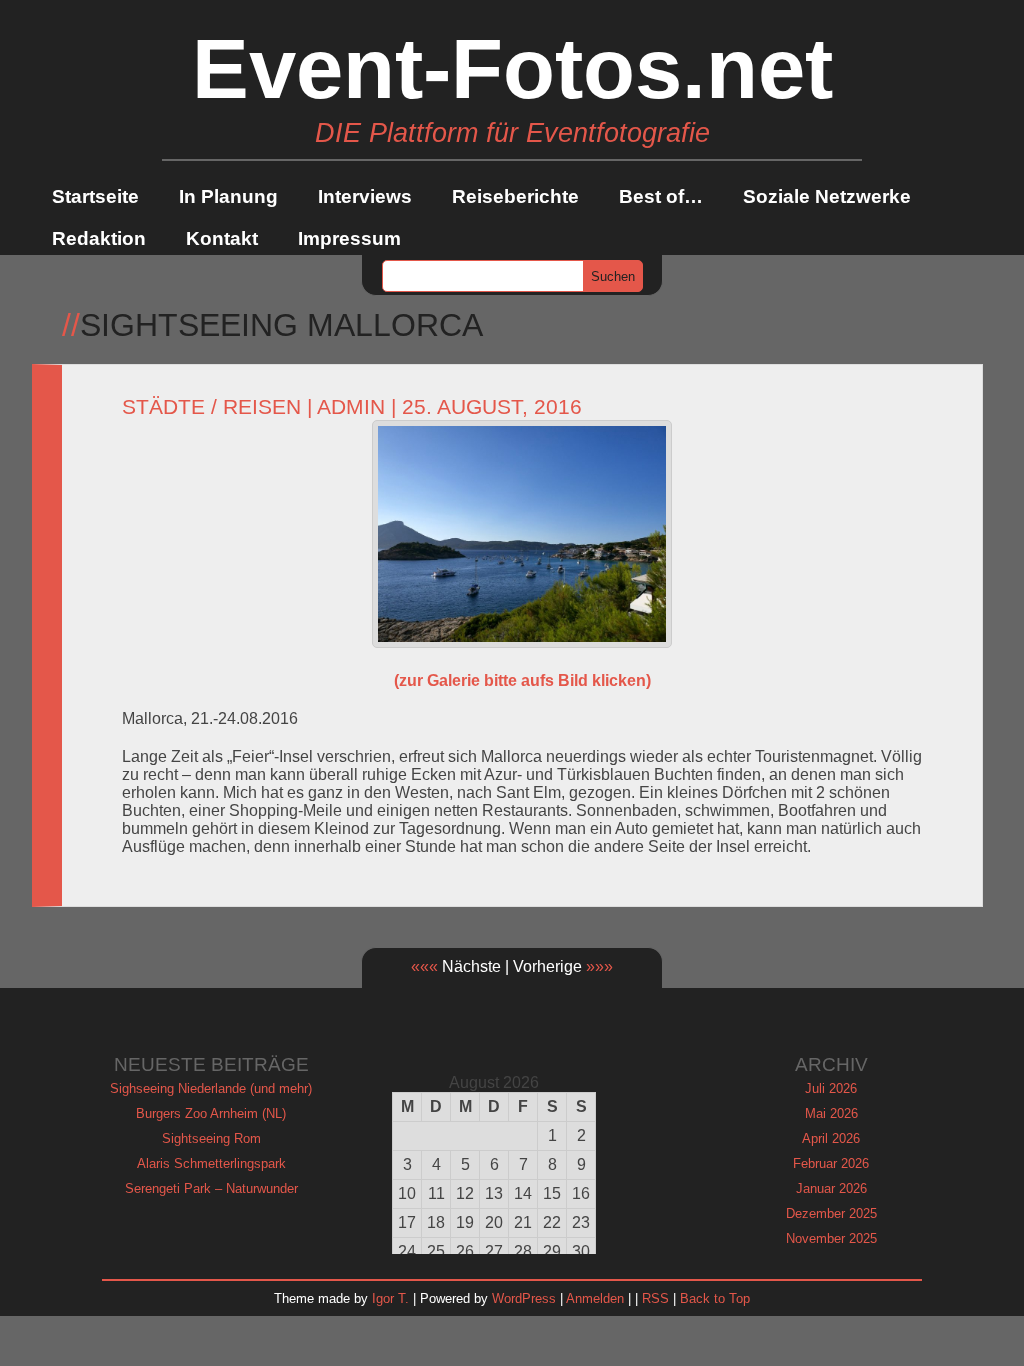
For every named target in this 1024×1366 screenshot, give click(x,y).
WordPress (524, 1298)
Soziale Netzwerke (827, 196)
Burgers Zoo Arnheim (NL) (211, 1113)
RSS (655, 1298)
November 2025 (831, 1238)
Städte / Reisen (211, 407)
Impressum (349, 238)
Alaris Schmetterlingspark (211, 1163)
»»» (599, 966)
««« (424, 966)
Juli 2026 (831, 1088)
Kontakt (222, 238)
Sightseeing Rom (211, 1138)
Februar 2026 (831, 1163)
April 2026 (831, 1138)
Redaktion (99, 238)
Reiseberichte (515, 196)
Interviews (365, 196)
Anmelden (595, 1298)
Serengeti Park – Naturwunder (211, 1188)
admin (351, 407)
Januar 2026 (831, 1188)
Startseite (95, 196)
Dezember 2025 (831, 1213)
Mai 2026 (831, 1113)
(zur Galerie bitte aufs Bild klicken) (522, 680)
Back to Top (715, 1298)
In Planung (228, 196)
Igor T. (390, 1298)
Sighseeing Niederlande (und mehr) (211, 1088)
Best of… (661, 196)
